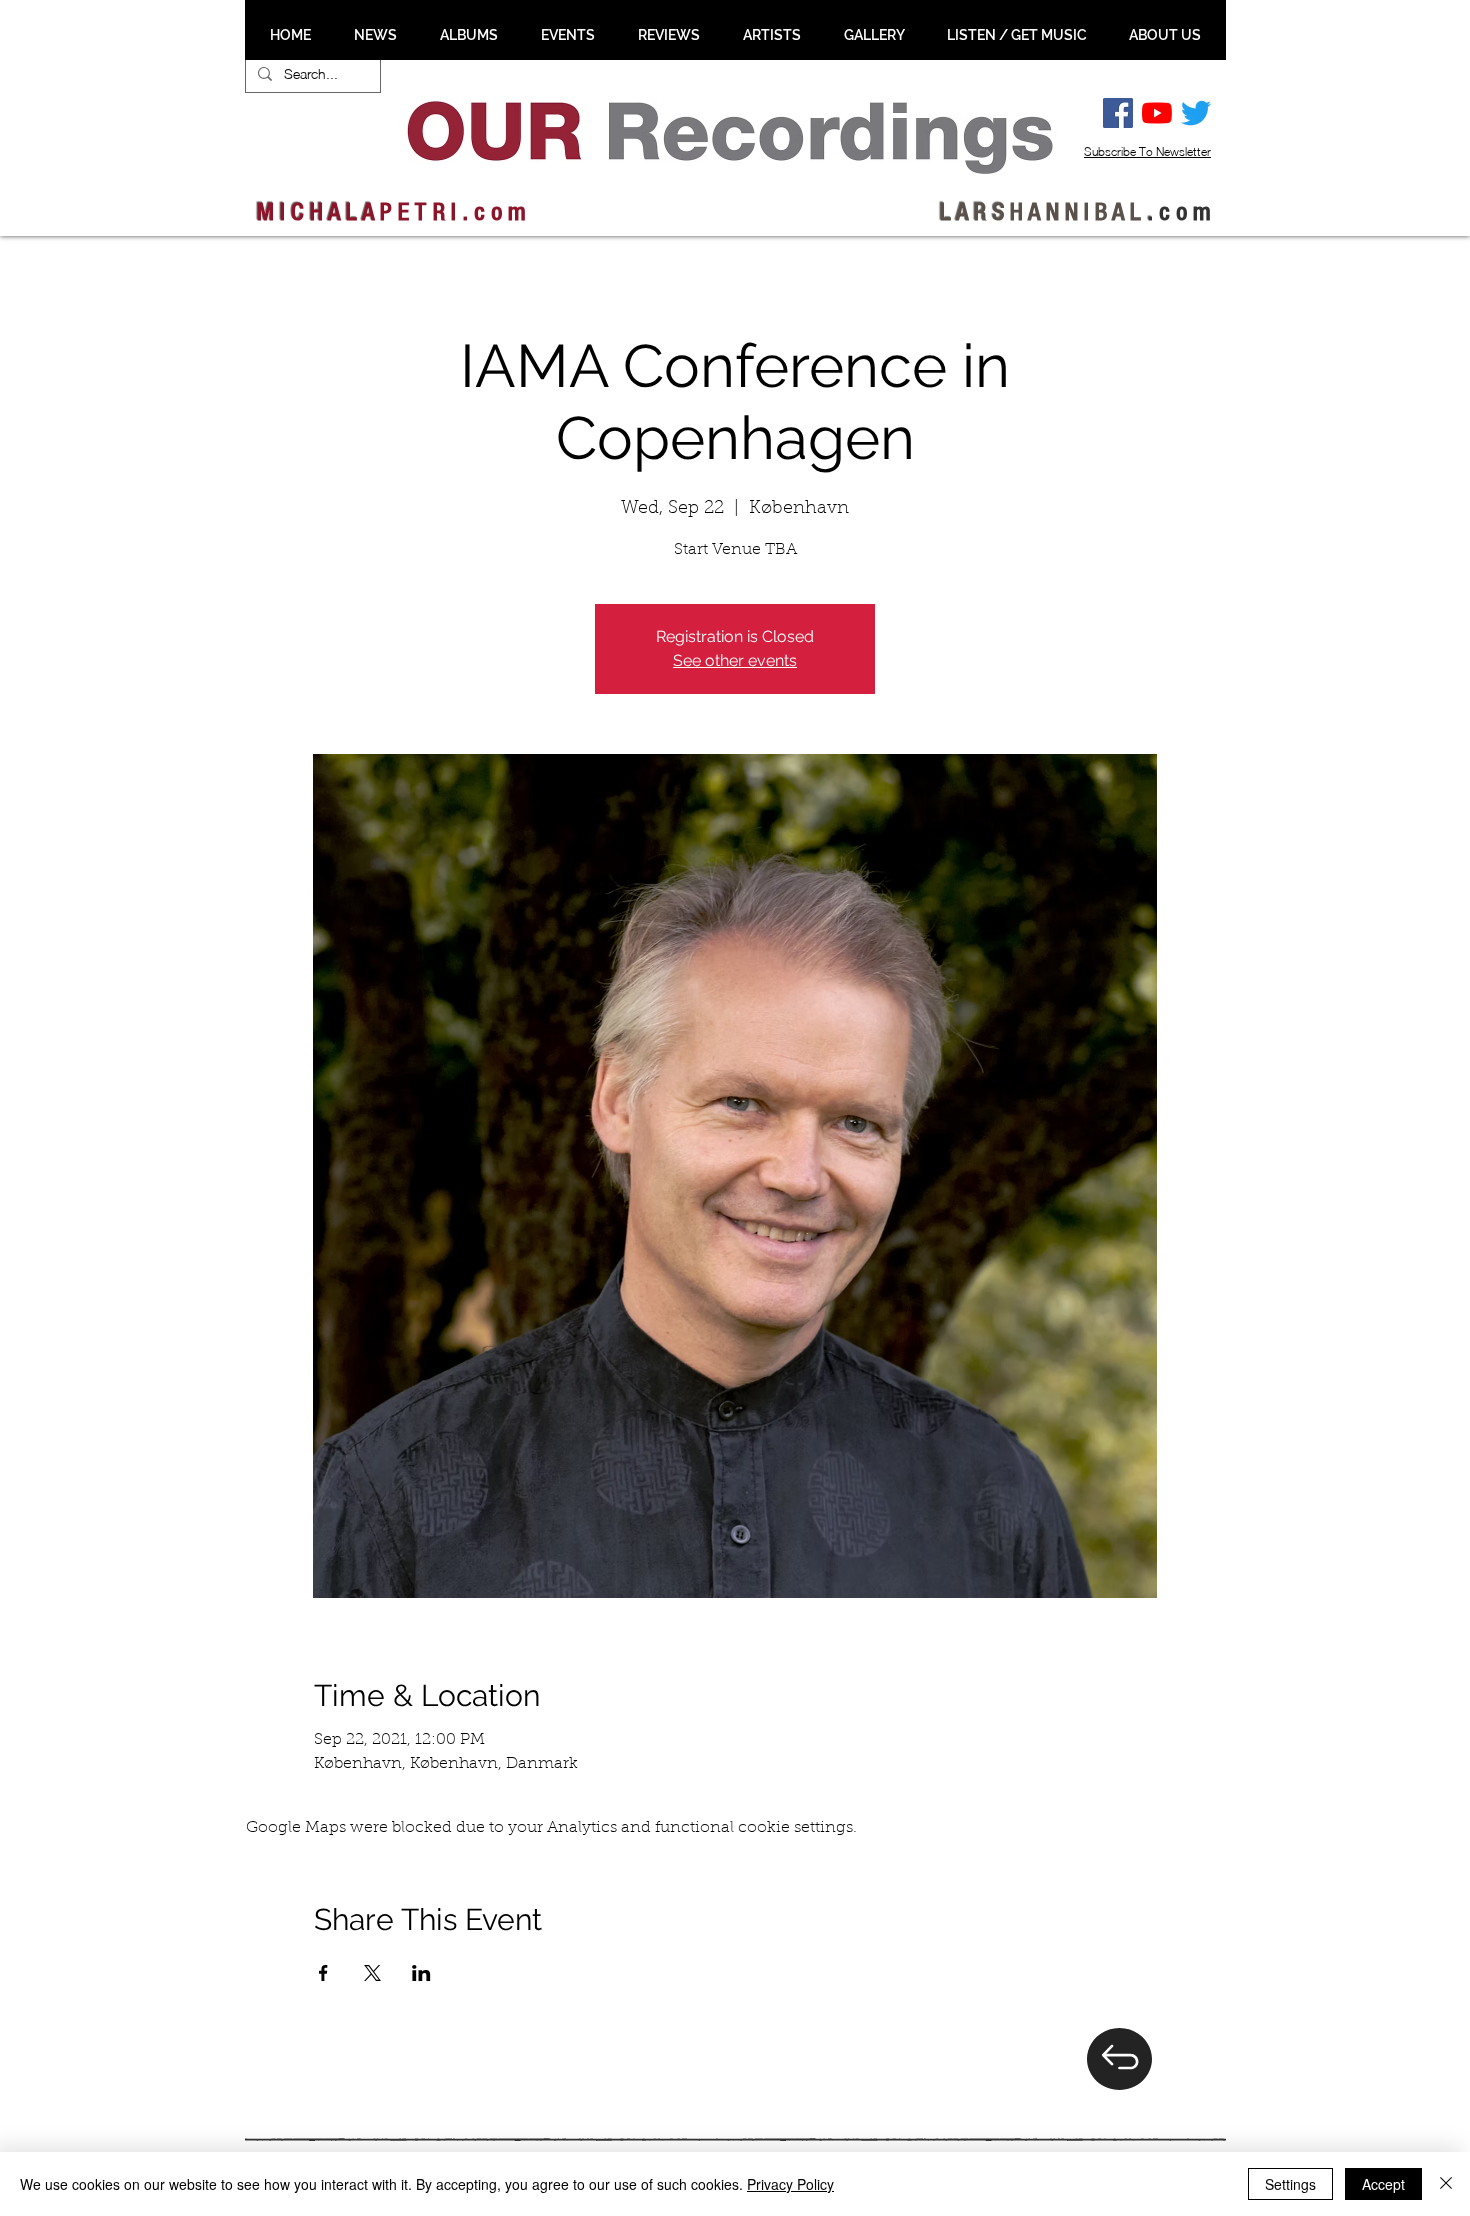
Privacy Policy (790, 2184)
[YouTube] (1157, 113)
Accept (1383, 2184)
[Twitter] (1196, 113)
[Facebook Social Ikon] (1118, 113)
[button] (375, 35)
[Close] (1446, 2184)
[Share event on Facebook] (323, 1973)
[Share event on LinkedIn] (421, 1973)
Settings (1290, 2184)
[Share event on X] (372, 1973)
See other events (735, 660)
